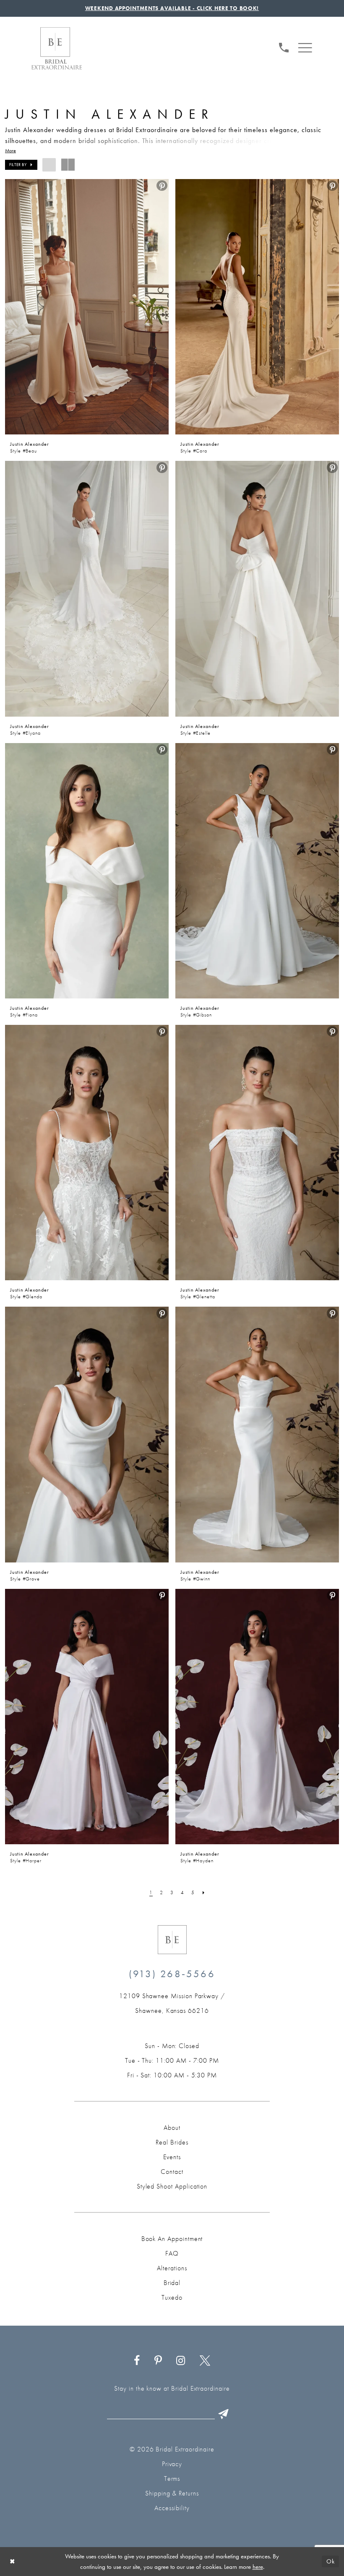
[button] (305, 47)
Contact (172, 2172)
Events (172, 2157)
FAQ (172, 2253)
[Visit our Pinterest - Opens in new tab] (158, 2361)
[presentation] (87, 307)
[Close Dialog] (12, 2562)
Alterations (172, 2268)
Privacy (172, 2464)
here (258, 2567)
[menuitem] (284, 47)
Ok (331, 2562)
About (172, 2128)
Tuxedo (172, 2297)
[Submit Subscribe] (224, 2414)
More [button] (10, 151)
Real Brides (172, 2142)
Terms (172, 2479)
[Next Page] (204, 1892)
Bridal (172, 2283)
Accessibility (172, 2508)
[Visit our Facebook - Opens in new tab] (137, 2361)
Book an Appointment (172, 2239)
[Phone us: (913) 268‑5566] (284, 46)
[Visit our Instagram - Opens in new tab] (181, 2361)
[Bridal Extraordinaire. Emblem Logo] (172, 1940)
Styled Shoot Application (172, 2186)
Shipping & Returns (172, 2493)
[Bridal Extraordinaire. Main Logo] (57, 48)
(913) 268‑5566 (172, 1974)
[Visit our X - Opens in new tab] (205, 2361)
